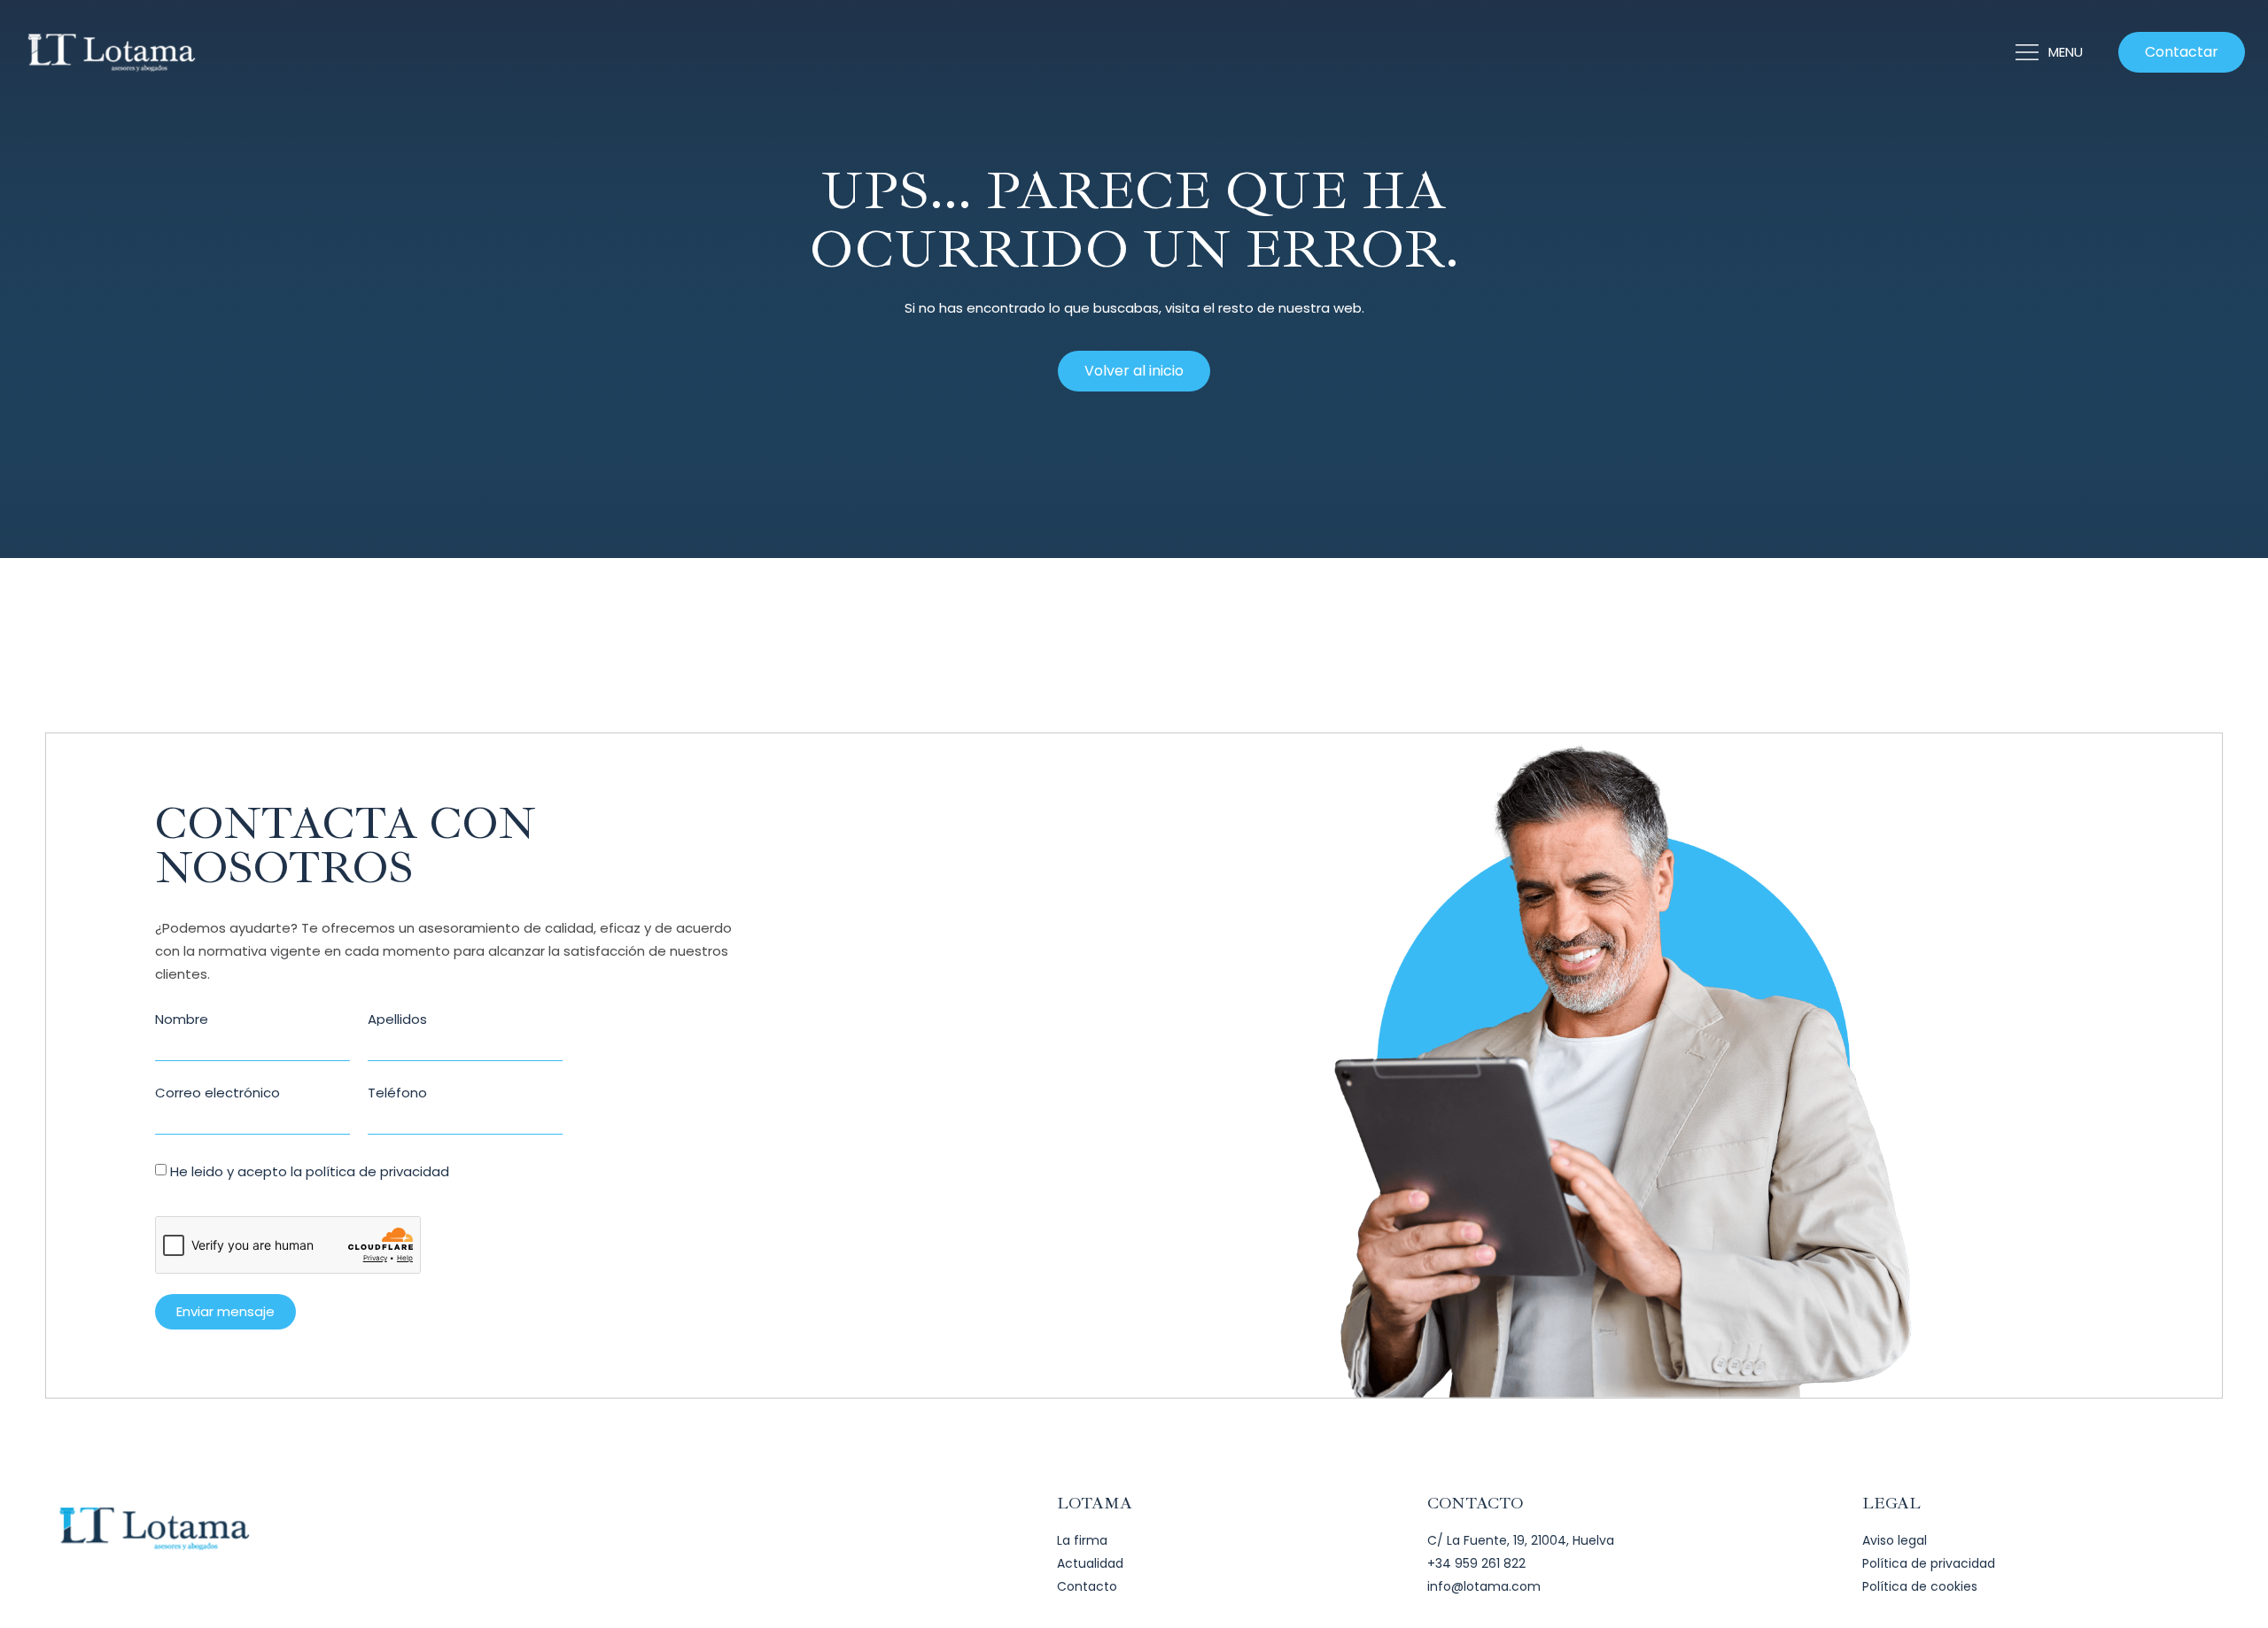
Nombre (182, 1019)
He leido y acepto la (310, 1171)
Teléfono (397, 1093)
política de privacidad (377, 1171)
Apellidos (397, 1019)
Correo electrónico (217, 1093)
